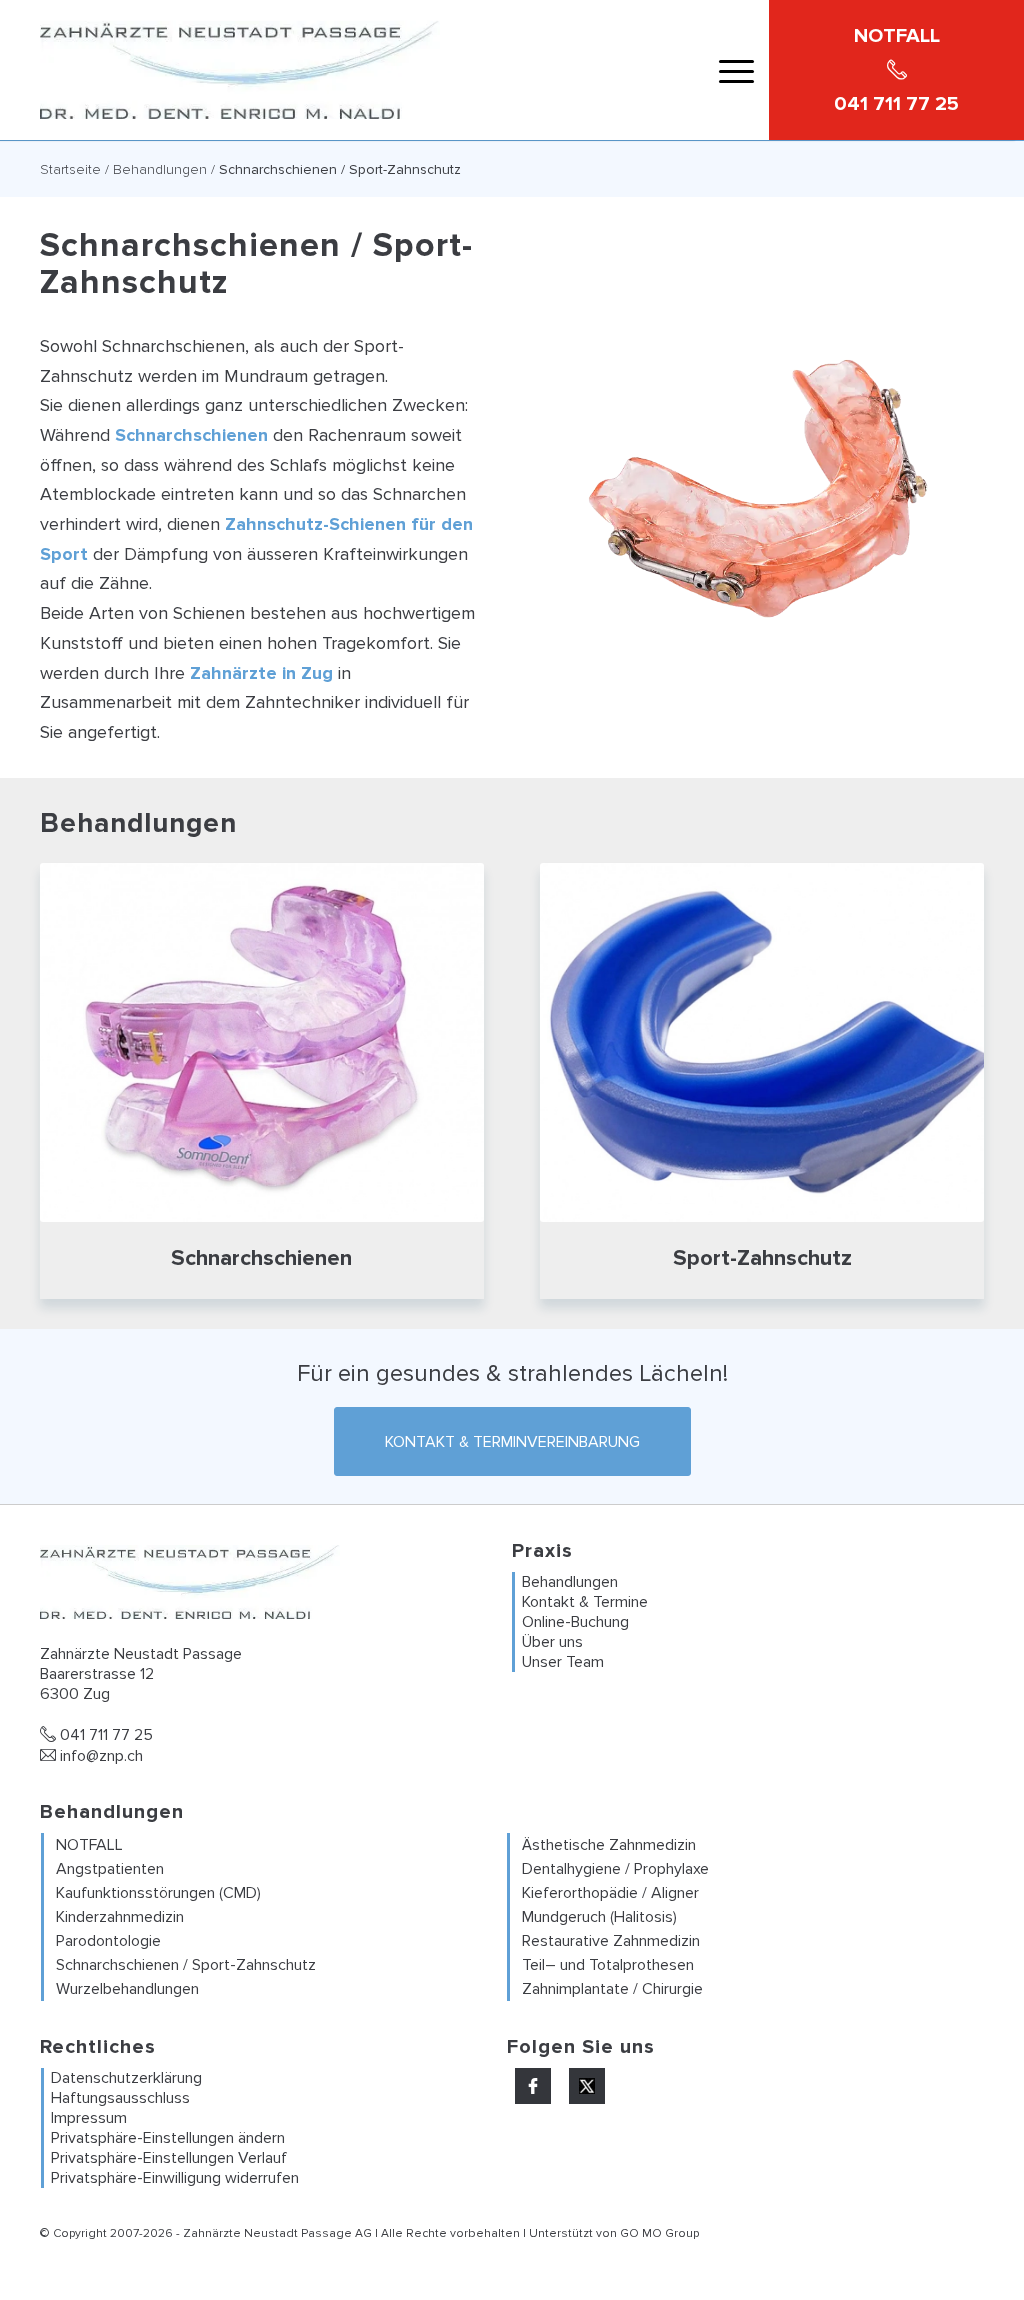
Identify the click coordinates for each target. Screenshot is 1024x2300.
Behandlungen (160, 169)
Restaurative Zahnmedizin (611, 1941)
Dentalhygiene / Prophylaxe (615, 1869)
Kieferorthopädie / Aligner (610, 1893)
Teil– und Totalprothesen (608, 1965)
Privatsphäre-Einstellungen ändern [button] (168, 2138)
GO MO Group (659, 2233)
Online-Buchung (575, 1622)
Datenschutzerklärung (126, 2078)
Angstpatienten (110, 1869)
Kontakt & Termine (585, 1602)
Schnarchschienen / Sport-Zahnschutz (186, 1965)
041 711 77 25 (104, 1735)
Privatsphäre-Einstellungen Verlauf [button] (169, 2158)
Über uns (552, 1642)
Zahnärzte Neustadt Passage (267, 2233)
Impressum (89, 2118)
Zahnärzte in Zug (261, 673)
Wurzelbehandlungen (127, 1989)
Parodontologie (108, 1941)
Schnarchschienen (191, 435)
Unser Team (563, 1662)
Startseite (70, 169)
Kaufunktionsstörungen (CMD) (158, 1893)
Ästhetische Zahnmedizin (609, 1845)
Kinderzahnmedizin (120, 1917)
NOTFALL (89, 1845)
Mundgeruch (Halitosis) (599, 1917)
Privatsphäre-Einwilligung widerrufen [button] (175, 2178)
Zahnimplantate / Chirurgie (612, 1989)
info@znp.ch (99, 1756)
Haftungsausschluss (120, 2098)
